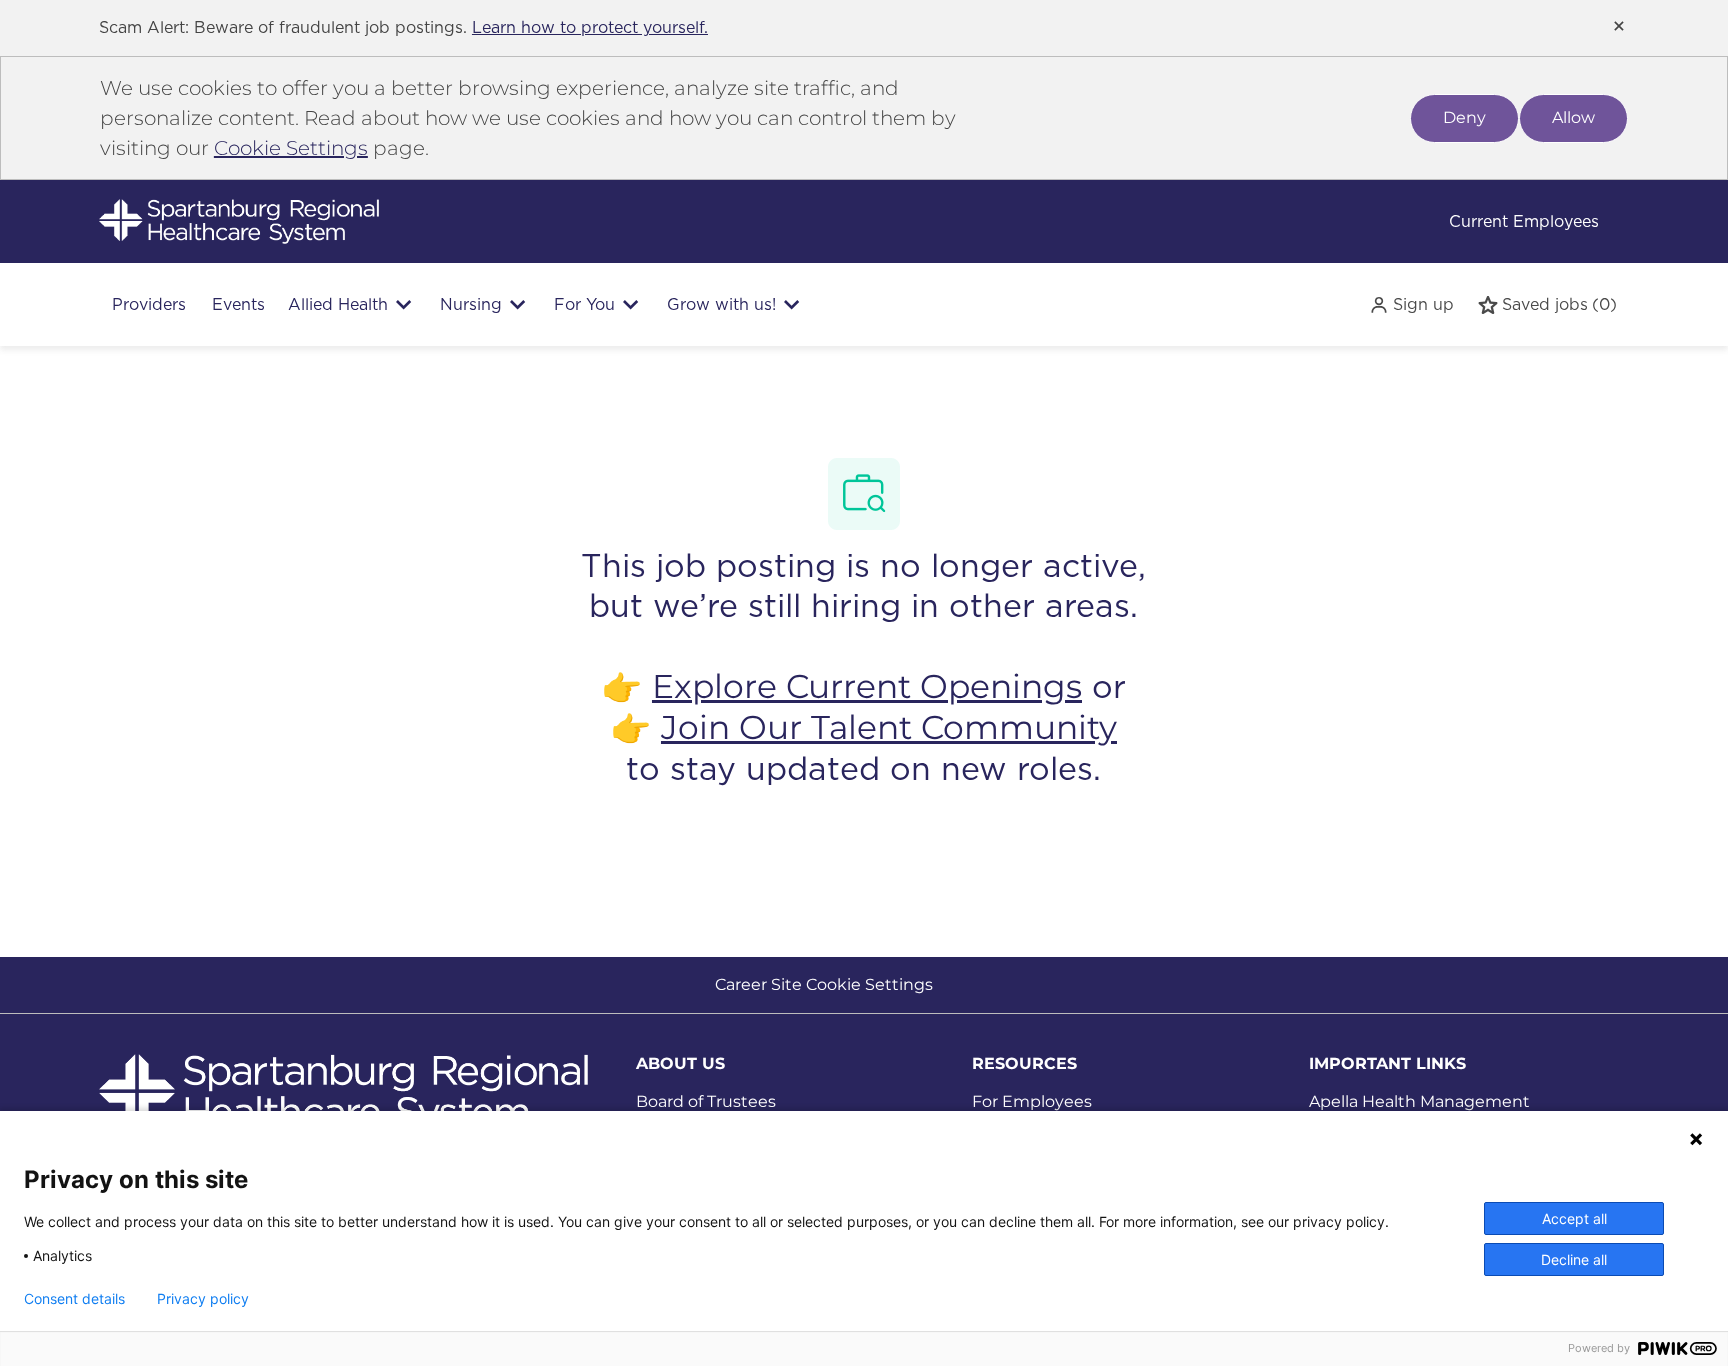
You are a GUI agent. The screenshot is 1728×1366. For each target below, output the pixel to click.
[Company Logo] (239, 220)
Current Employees (1524, 221)
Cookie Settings (291, 148)
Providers (149, 304)
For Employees (1032, 1101)
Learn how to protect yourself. (590, 27)
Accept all (1574, 1218)
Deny (1464, 117)
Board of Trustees (706, 1101)
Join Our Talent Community (889, 727)
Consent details (74, 1299)
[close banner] (1619, 26)
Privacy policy (203, 1299)
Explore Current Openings (867, 686)
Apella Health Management (1419, 1101)
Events (238, 304)
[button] (1411, 304)
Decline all (1574, 1259)
